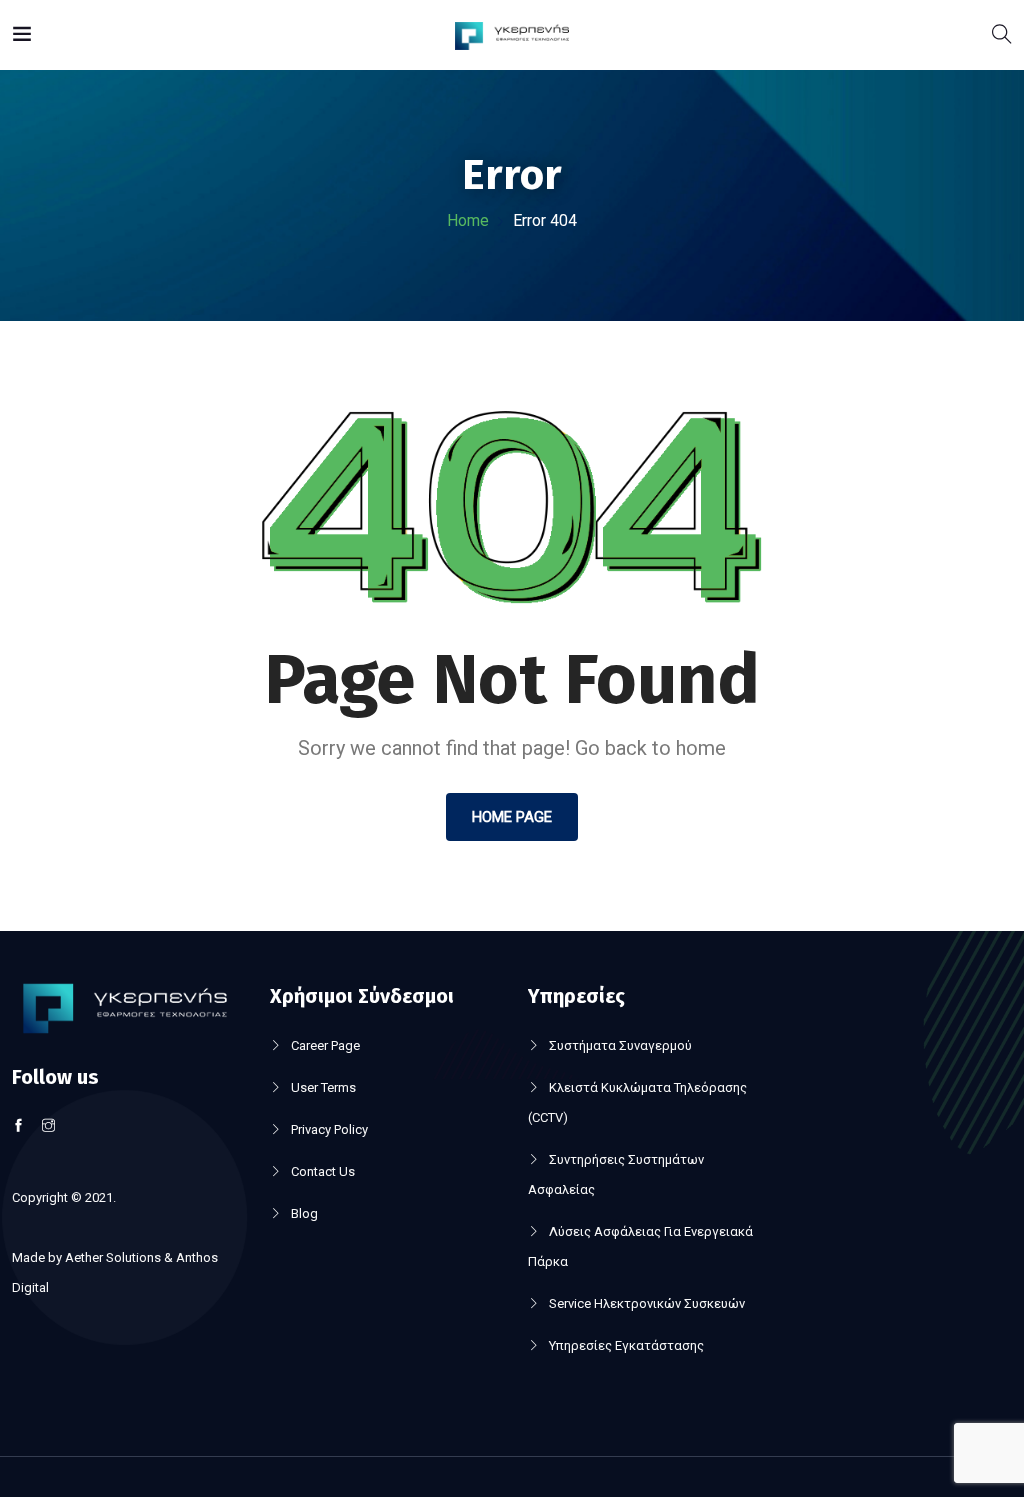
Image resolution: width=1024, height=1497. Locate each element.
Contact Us (323, 1171)
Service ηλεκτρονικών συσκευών (647, 1303)
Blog (304, 1213)
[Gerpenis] (512, 34)
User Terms (323, 1087)
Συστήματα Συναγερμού (620, 1045)
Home (468, 220)
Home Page (512, 817)
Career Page (325, 1045)
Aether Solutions (113, 1257)
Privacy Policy (329, 1129)
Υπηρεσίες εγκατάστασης (626, 1345)
